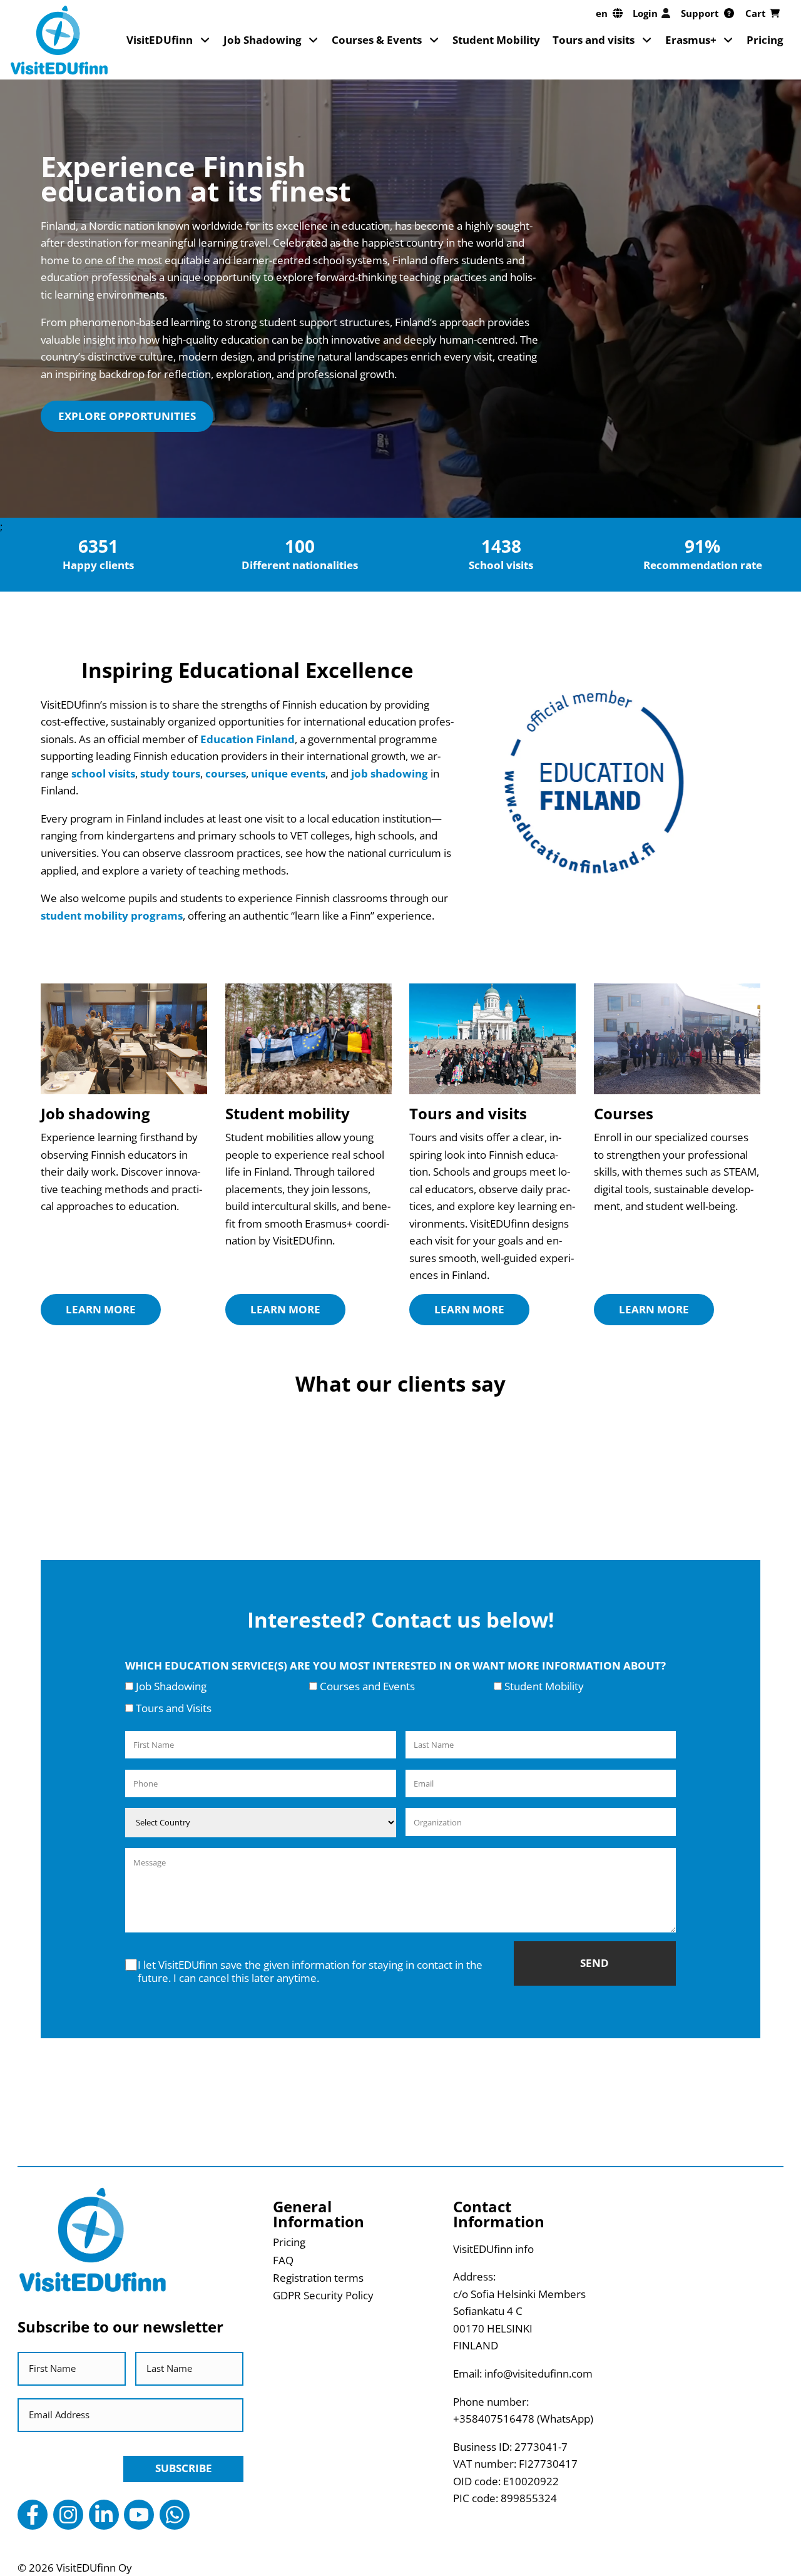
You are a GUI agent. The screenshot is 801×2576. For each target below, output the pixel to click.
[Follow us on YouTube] (139, 2515)
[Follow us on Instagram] (68, 2515)
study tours (170, 773)
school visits (103, 773)
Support (700, 13)
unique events (288, 773)
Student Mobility (496, 40)
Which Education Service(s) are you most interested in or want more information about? (395, 1665)
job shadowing (390, 773)
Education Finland (247, 739)
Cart (756, 13)
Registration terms (318, 2278)
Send (594, 1963)
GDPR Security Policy (323, 2295)
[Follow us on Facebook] (33, 2515)
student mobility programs (112, 916)
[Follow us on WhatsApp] (175, 2515)
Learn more (101, 1309)
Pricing (765, 40)
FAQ (283, 2260)
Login (645, 13)
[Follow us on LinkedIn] (104, 2515)
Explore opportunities (127, 416)
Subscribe (184, 2468)
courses (226, 773)
